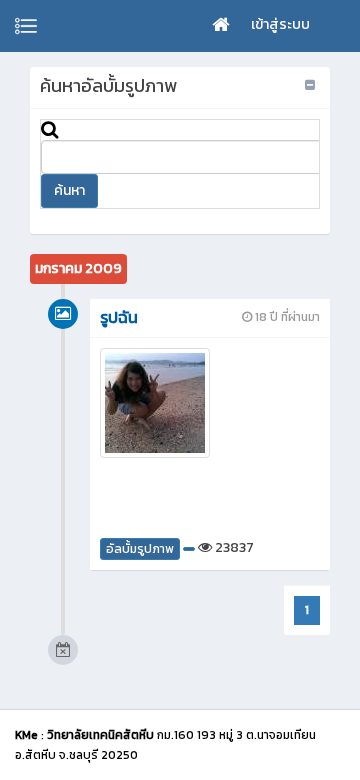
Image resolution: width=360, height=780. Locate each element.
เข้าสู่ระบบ (280, 24)
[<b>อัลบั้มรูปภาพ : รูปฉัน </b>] (210, 403)
